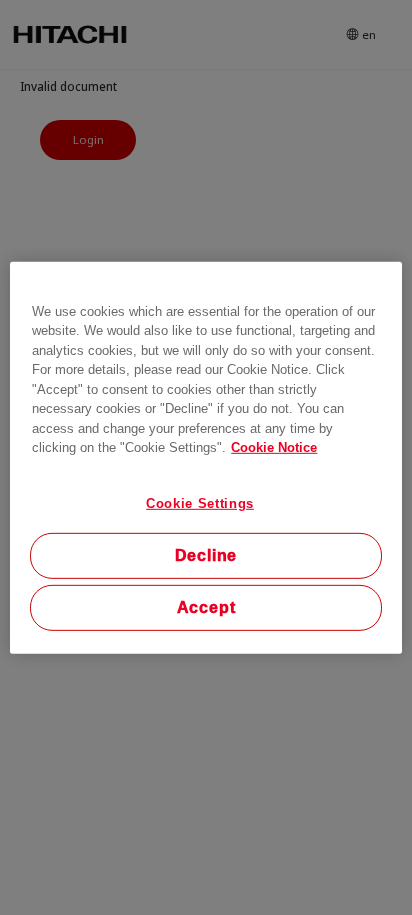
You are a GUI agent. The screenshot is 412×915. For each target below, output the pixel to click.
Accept (206, 607)
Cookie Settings (200, 502)
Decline (206, 555)
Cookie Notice (274, 447)
